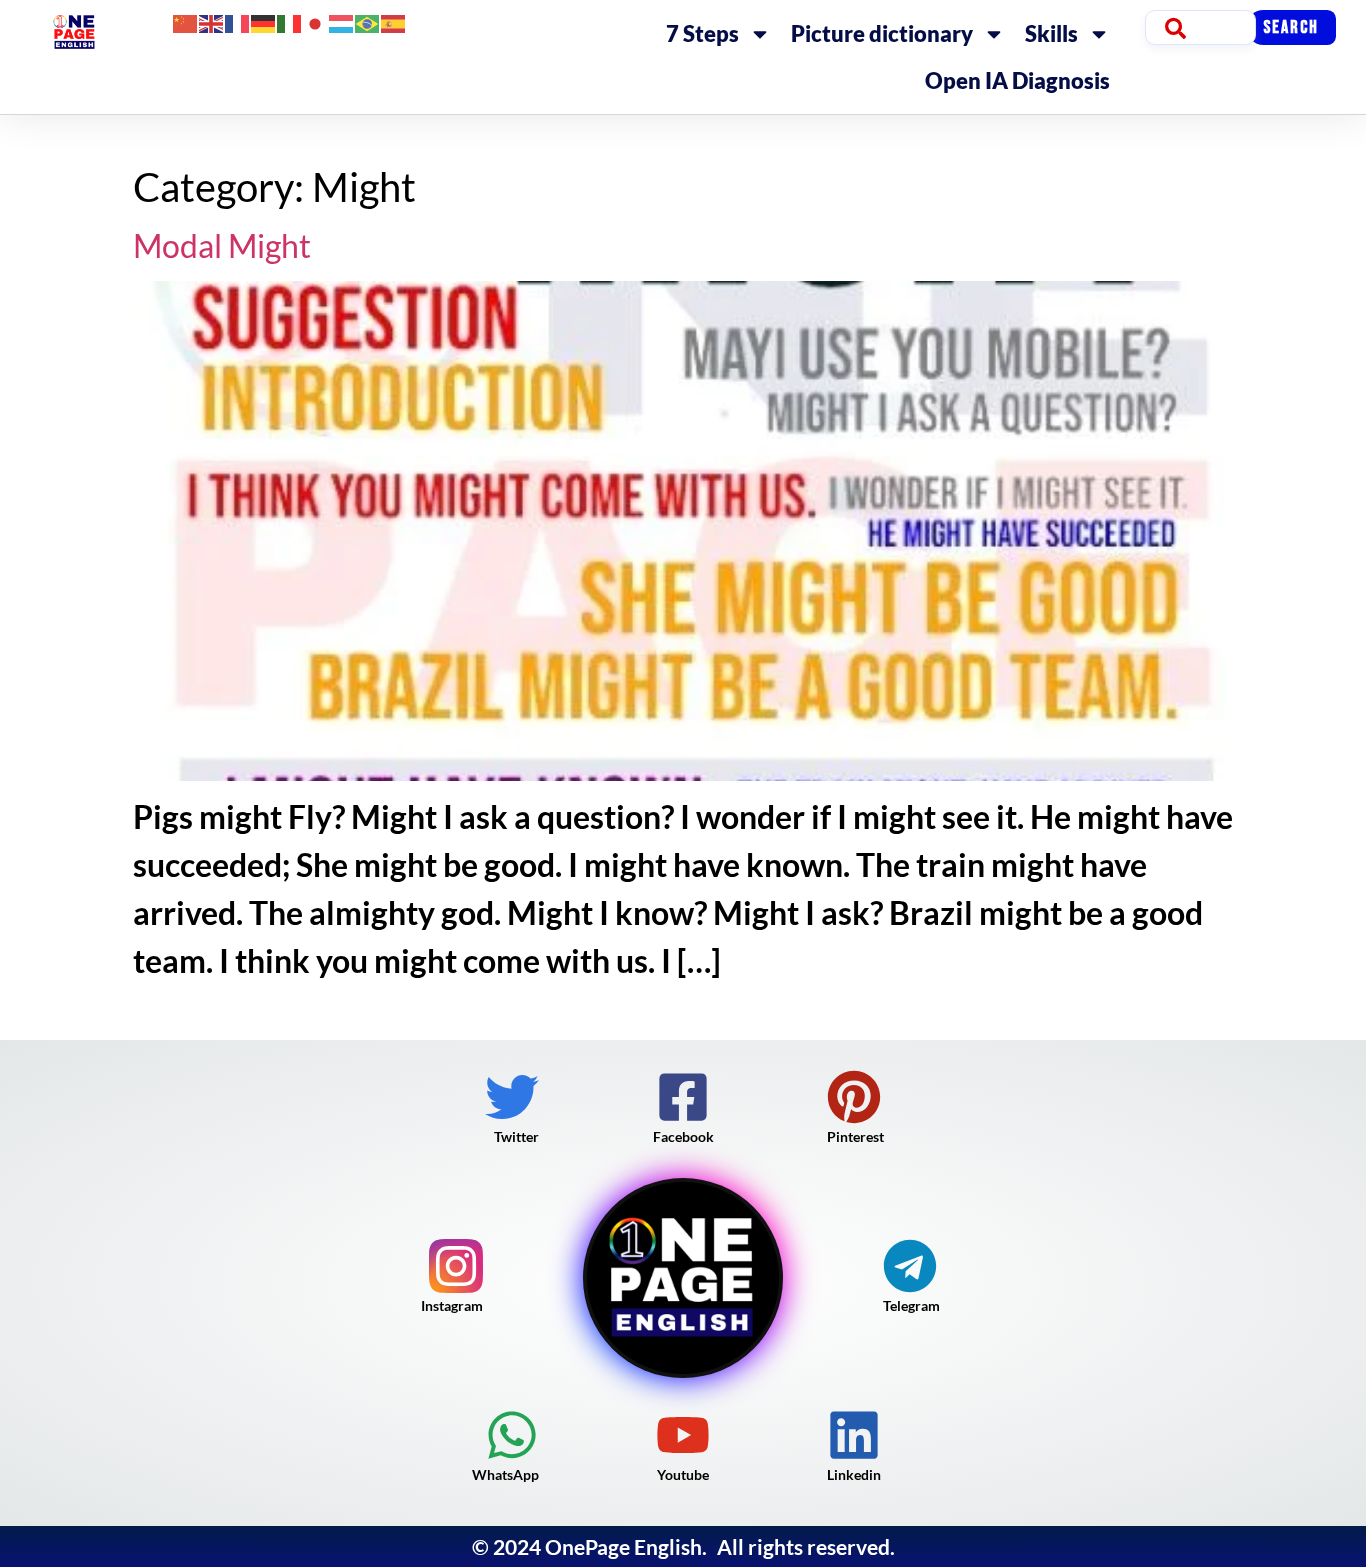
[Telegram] (910, 1266)
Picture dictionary (882, 33)
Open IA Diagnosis (1017, 80)
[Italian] (290, 21)
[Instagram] (456, 1266)
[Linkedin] (854, 1435)
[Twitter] (512, 1097)
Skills (1051, 33)
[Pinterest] (854, 1097)
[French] (238, 21)
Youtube (683, 1474)
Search (1291, 27)
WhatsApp (505, 1474)
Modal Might (222, 245)
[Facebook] (683, 1097)
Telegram (911, 1305)
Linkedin (854, 1474)
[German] (264, 21)
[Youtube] (683, 1435)
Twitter (516, 1136)
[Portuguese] (368, 21)
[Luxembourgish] (342, 21)
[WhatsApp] (512, 1435)
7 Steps (702, 33)
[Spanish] (394, 21)
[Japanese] (316, 21)
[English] (212, 21)
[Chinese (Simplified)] (186, 21)
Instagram (452, 1305)
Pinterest (855, 1136)
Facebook (683, 1136)
